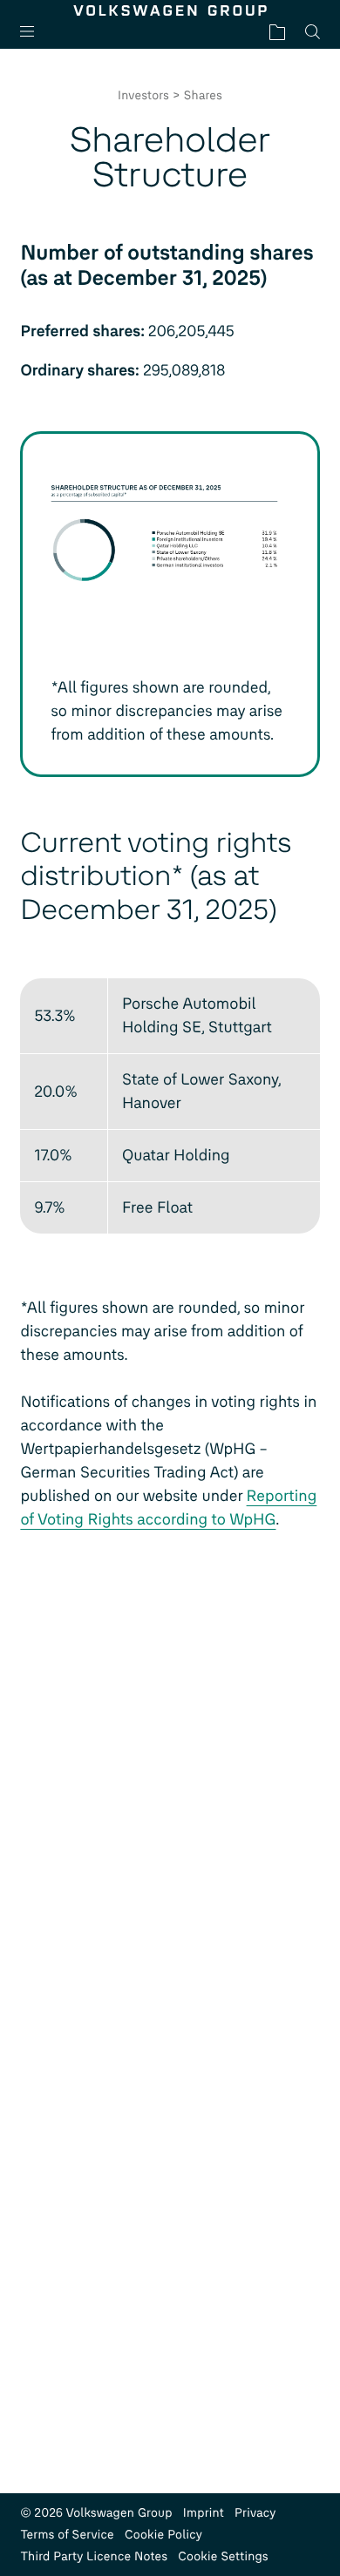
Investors (143, 95)
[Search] (313, 32)
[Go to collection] (277, 32)
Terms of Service (67, 2535)
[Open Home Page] (170, 10)
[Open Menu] (34, 32)
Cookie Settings (223, 2556)
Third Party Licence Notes (94, 2556)
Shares (203, 95)
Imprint (204, 2513)
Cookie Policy (163, 2535)
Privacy (255, 2513)
